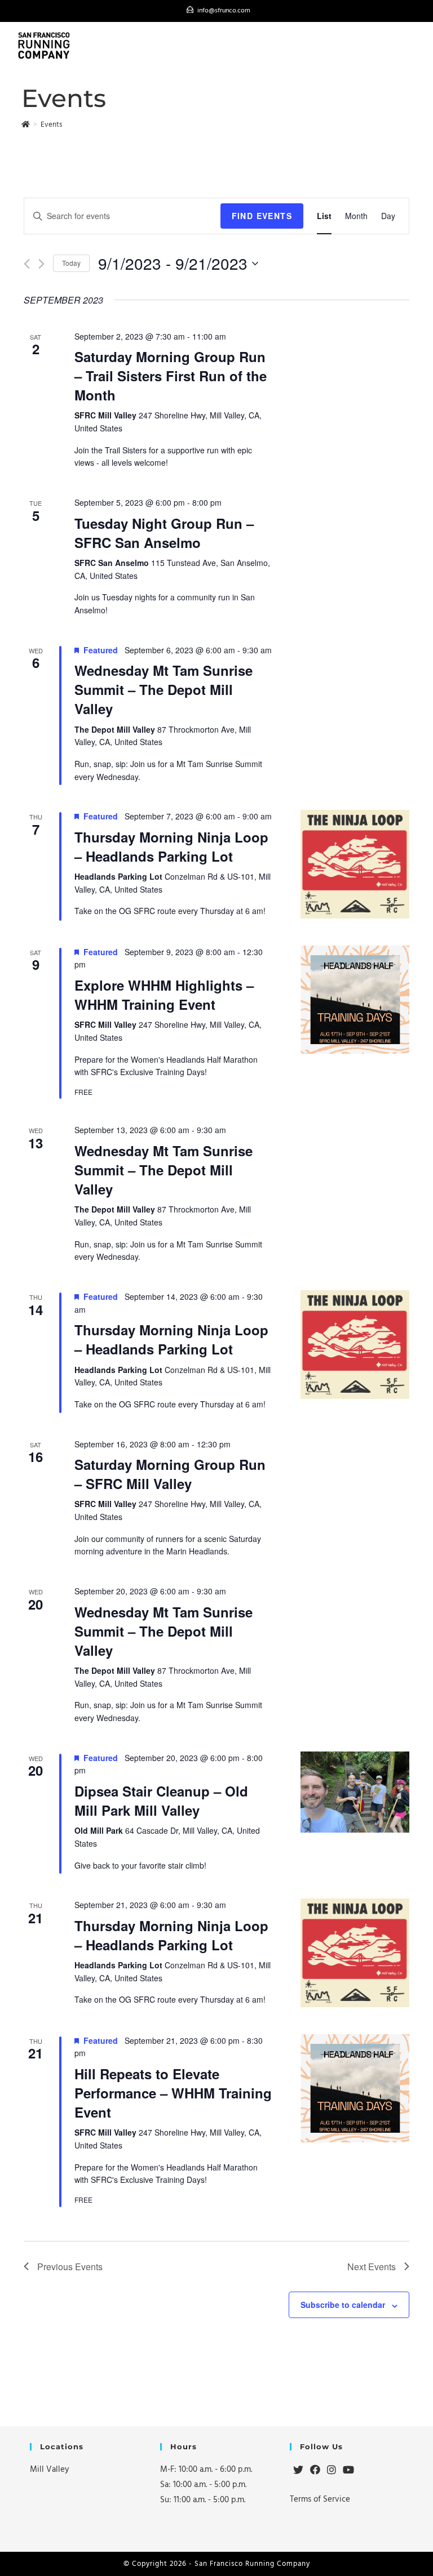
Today (71, 263)
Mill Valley (49, 2469)
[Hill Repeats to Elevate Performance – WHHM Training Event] (355, 2089)
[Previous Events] (27, 264)
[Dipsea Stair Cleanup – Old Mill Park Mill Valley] (355, 1792)
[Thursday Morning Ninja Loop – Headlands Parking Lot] (355, 864)
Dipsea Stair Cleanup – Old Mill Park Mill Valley (161, 1800)
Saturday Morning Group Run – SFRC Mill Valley (170, 1474)
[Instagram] (332, 2471)
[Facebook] (315, 2471)
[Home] (26, 124)
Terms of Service (320, 2499)
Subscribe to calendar (343, 2305)
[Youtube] (348, 2471)
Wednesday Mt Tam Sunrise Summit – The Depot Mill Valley (164, 689)
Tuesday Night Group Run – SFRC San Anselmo (164, 533)
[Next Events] (41, 264)
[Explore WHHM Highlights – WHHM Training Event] (355, 1000)
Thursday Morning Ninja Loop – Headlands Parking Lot (171, 846)
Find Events (262, 216)
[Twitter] (298, 2471)
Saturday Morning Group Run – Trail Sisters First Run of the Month (171, 376)
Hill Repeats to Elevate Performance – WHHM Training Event (173, 2093)
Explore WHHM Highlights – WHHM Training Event (164, 995)
